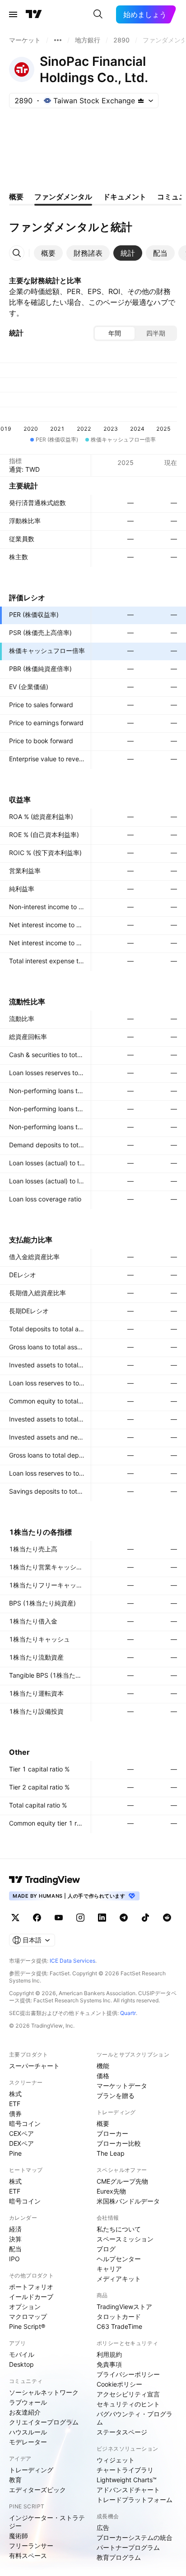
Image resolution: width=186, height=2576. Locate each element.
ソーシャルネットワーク (44, 2392)
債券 (15, 2114)
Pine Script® (27, 2326)
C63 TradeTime (119, 2326)
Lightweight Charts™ (127, 2480)
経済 (15, 2229)
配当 (15, 2249)
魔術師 (19, 2536)
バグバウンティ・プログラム (135, 2418)
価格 (103, 2076)
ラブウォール (28, 2402)
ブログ (106, 2249)
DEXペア (21, 2143)
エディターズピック (37, 2490)
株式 (15, 2094)
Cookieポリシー (119, 2384)
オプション (25, 2307)
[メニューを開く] (13, 14)
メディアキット (119, 2279)
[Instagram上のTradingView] (80, 1918)
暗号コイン (25, 2123)
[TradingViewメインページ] (45, 1880)
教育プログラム (119, 2557)
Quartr (128, 2013)
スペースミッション (125, 2239)
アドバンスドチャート (128, 2490)
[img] (141, 101)
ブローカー (112, 2133)
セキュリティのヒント (128, 2404)
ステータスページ (122, 2432)
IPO (14, 2259)
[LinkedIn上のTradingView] (102, 1918)
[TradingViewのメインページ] (34, 14)
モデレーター (28, 2442)
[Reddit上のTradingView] (167, 1918)
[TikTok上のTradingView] (145, 1918)
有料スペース (28, 2555)
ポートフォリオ (31, 2287)
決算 (15, 2239)
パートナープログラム (128, 2547)
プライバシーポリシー (128, 2374)
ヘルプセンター (119, 2259)
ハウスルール (28, 2432)
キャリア (109, 2269)
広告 (103, 2528)
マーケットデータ (122, 2086)
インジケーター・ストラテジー (47, 2522)
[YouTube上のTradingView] (59, 1918)
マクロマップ (28, 2316)
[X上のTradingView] (15, 1918)
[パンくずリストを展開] (58, 40)
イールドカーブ (31, 2297)
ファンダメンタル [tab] (63, 197)
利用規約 (109, 2354)
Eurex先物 (111, 2191)
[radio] (115, 333)
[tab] (48, 253)
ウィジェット (116, 2460)
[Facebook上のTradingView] (37, 1918)
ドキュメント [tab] (125, 197)
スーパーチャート (34, 2066)
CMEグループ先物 (122, 2181)
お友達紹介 (25, 2412)
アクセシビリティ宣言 (128, 2394)
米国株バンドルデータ (128, 2201)
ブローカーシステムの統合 (135, 2537)
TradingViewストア (124, 2307)
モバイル (22, 2354)
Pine (15, 2153)
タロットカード (119, 2316)
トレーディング (31, 2470)
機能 (103, 2066)
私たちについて (119, 2229)
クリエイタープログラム (44, 2422)
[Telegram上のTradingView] (124, 1918)
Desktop (21, 2364)
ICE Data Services (72, 1961)
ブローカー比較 (119, 2143)
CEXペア (21, 2133)
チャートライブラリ (125, 2470)
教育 (15, 2480)
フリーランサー (31, 2546)
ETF (15, 2104)
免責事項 (109, 2364)
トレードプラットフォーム (135, 2500)
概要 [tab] (16, 197)
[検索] (98, 14)
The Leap (111, 2153)
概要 (103, 2123)
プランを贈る (116, 2095)
